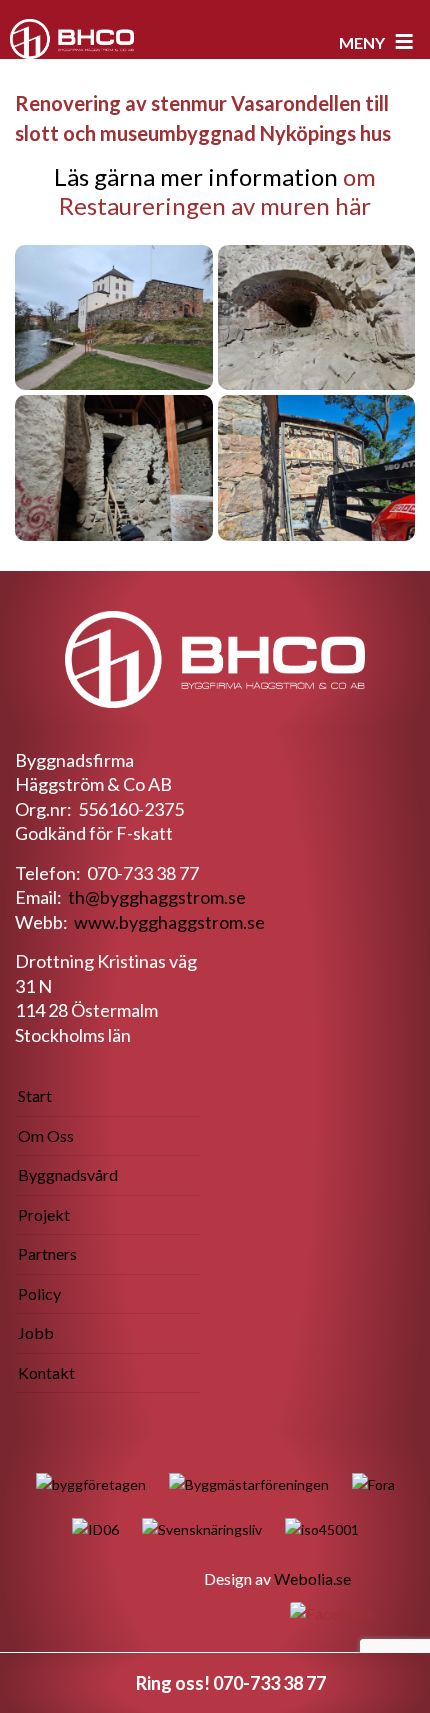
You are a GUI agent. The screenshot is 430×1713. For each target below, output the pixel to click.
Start (35, 1095)
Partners (47, 1253)
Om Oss (46, 1135)
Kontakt (46, 1372)
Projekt (44, 1214)
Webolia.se (312, 1578)
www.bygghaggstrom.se (169, 922)
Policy (39, 1293)
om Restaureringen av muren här (217, 191)
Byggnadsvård (68, 1174)
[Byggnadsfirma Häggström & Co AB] (72, 39)
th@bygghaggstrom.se (157, 897)
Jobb (36, 1332)
